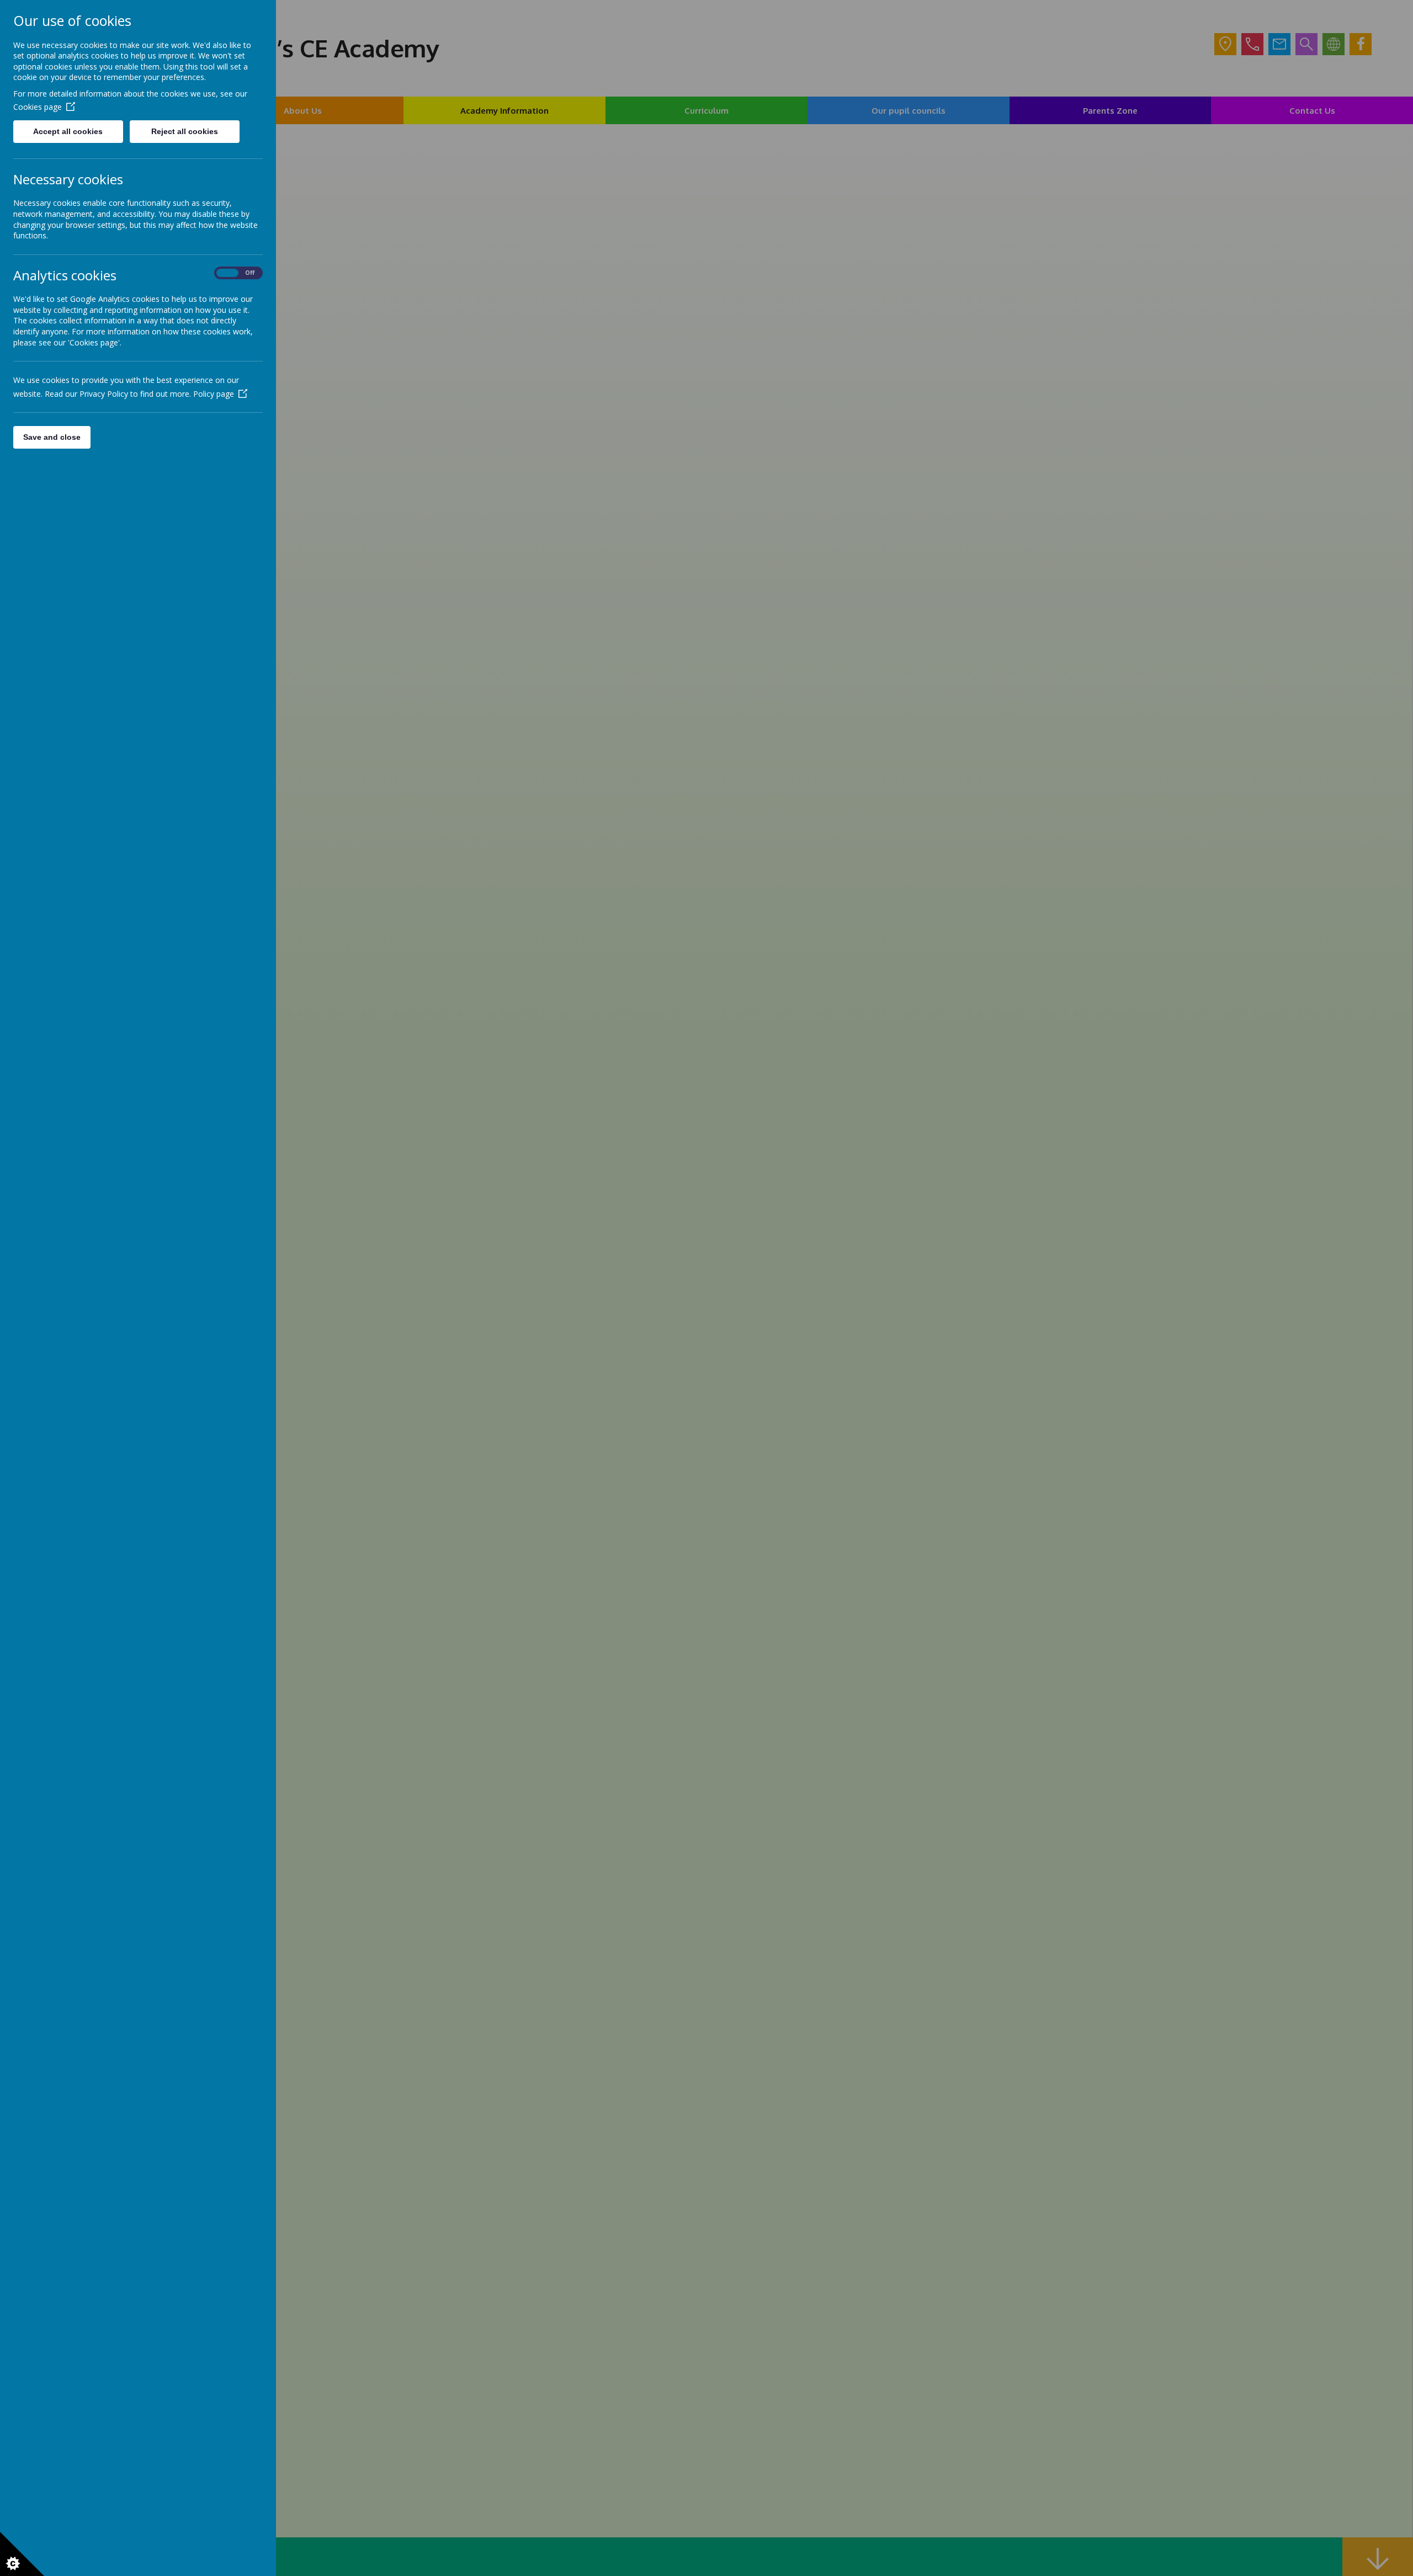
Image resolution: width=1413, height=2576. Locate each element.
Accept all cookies (68, 131)
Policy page (214, 394)
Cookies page (38, 107)
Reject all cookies (185, 131)
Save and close (52, 437)
